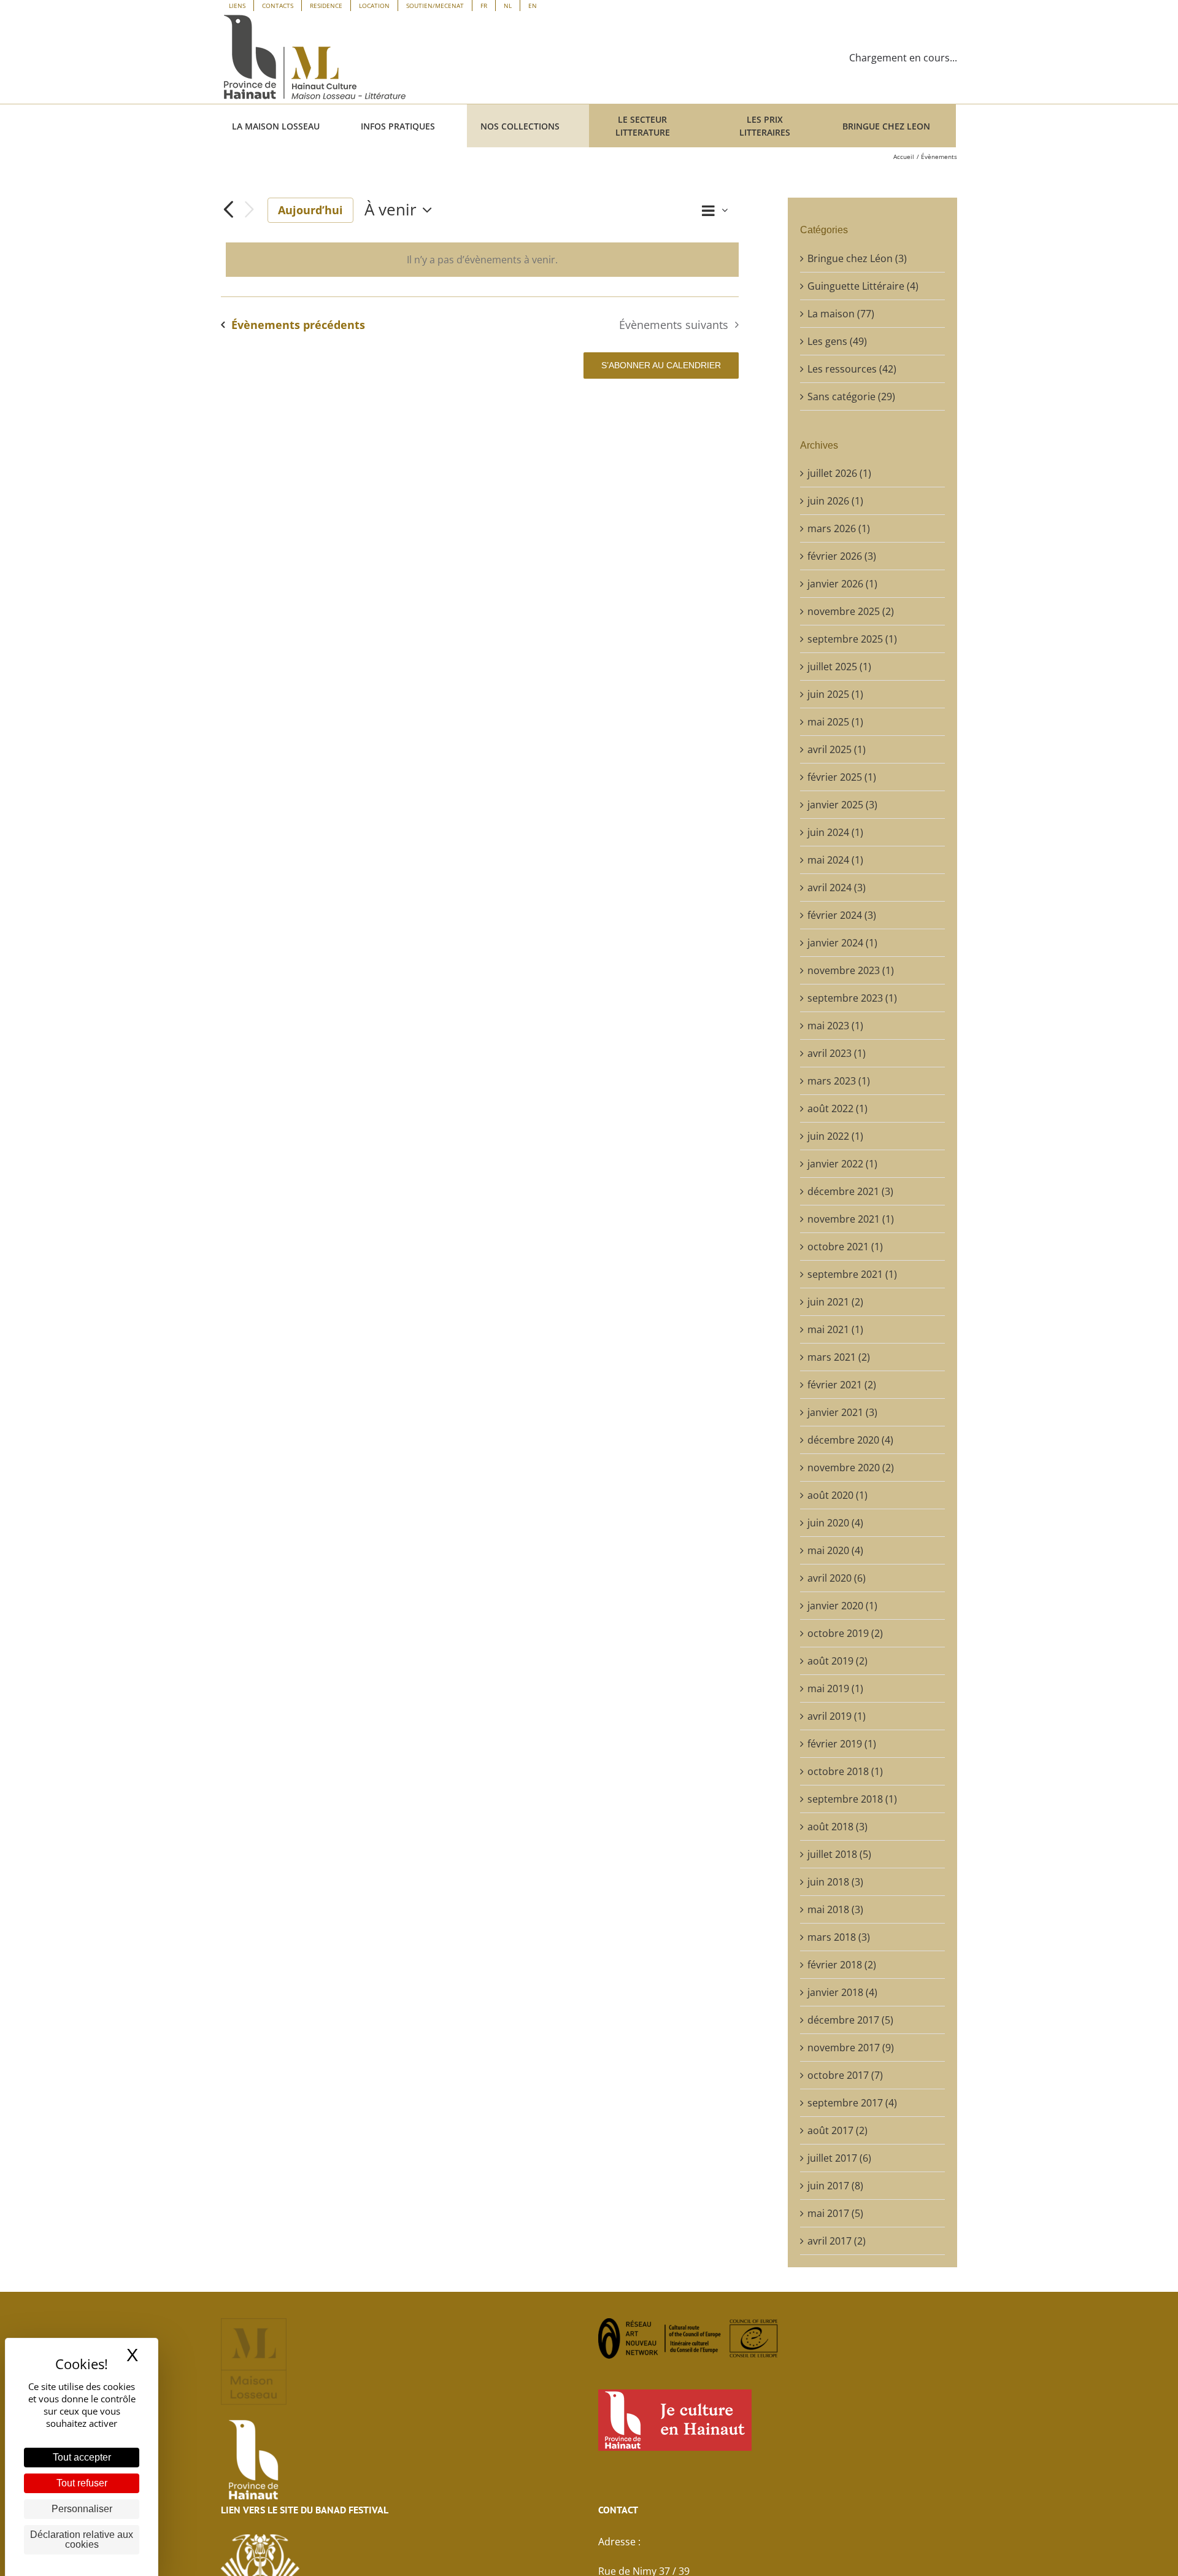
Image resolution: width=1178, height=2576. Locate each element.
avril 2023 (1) (837, 1053)
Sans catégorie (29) (851, 396)
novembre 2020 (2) (851, 1468)
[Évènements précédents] (228, 210)
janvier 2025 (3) (842, 805)
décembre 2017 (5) (850, 2020)
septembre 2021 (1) (852, 1274)
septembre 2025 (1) (852, 639)
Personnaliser (82, 2509)
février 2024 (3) (842, 915)
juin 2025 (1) (835, 694)
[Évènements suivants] (249, 210)
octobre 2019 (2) (845, 1633)
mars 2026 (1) (839, 528)
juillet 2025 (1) (839, 667)
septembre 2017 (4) (852, 2103)
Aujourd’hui (310, 210)
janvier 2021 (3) (842, 1412)
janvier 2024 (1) (842, 943)
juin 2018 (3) (835, 1882)
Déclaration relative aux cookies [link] (82, 2539)
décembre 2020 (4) (850, 1440)
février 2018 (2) (842, 1965)
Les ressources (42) (852, 369)
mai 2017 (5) (835, 2213)
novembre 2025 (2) (851, 611)
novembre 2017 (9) (851, 2048)
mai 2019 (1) (835, 1688)
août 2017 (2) (837, 2130)
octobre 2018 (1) (845, 1771)
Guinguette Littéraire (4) (863, 286)
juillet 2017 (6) (839, 2158)
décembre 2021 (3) (850, 1191)
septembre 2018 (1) (852, 1799)
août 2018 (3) (837, 1827)
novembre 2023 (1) (851, 970)
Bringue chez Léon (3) (857, 258)
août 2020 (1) (837, 1495)
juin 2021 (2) (835, 1302)
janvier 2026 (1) (842, 584)
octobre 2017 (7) (845, 2075)
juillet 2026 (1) (839, 473)
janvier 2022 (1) (842, 1164)
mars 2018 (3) (839, 1937)
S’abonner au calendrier (661, 365)
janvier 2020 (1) (842, 1606)
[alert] (482, 260)
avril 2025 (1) (837, 749)
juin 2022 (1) (835, 1136)
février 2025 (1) (842, 777)
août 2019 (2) (837, 1661)
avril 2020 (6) (837, 1578)
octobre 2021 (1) (845, 1247)
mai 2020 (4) (835, 1550)
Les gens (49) (837, 341)
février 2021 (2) (842, 1385)
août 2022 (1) (837, 1108)
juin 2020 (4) (835, 1523)
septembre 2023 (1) (852, 998)
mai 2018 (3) (835, 1909)
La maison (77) (841, 314)
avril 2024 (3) (837, 888)
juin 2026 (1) (835, 501)
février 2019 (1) (842, 1744)
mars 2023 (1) (839, 1081)
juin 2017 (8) (835, 2186)
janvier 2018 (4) (842, 1992)
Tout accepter (82, 2457)
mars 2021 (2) (839, 1357)
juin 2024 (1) (835, 832)
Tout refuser (82, 2483)
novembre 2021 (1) (851, 1219)
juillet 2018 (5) (839, 1854)
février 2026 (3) (842, 556)
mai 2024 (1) (835, 860)
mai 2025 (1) (835, 722)
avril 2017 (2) (837, 2241)
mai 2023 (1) (835, 1026)
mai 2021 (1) (835, 1329)
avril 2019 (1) (837, 1716)
